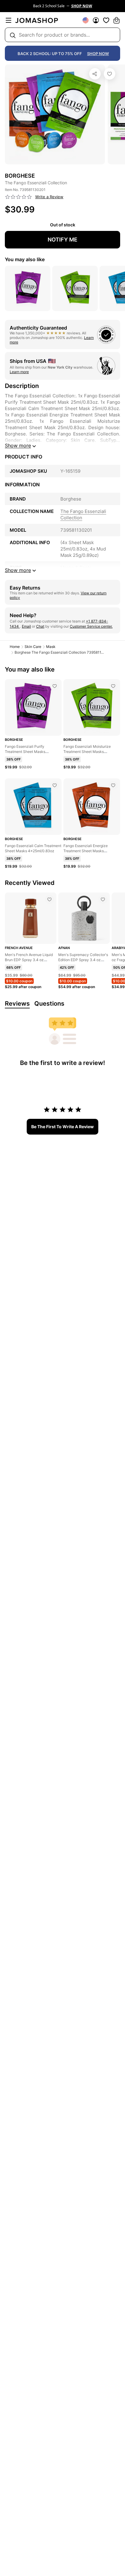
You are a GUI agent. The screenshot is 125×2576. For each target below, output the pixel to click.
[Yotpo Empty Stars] (19, 197)
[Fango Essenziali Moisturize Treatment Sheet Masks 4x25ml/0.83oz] (113, 686)
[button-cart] (117, 20)
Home (15, 647)
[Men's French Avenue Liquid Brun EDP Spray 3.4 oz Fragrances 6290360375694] (49, 899)
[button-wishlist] (106, 20)
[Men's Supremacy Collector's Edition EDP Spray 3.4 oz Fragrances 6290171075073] (103, 899)
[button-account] (96, 20)
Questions (49, 1004)
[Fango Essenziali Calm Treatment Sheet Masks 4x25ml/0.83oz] (55, 785)
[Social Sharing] (95, 74)
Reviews (17, 1004)
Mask (51, 647)
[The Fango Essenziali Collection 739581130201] (110, 74)
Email (26, 626)
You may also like (25, 259)
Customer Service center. (91, 626)
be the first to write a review (62, 1127)
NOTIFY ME (62, 240)
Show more (18, 445)
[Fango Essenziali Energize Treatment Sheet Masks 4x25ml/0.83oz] (113, 785)
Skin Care (33, 647)
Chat (40, 626)
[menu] (8, 20)
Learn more (19, 372)
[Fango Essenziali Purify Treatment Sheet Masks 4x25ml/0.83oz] (55, 686)
